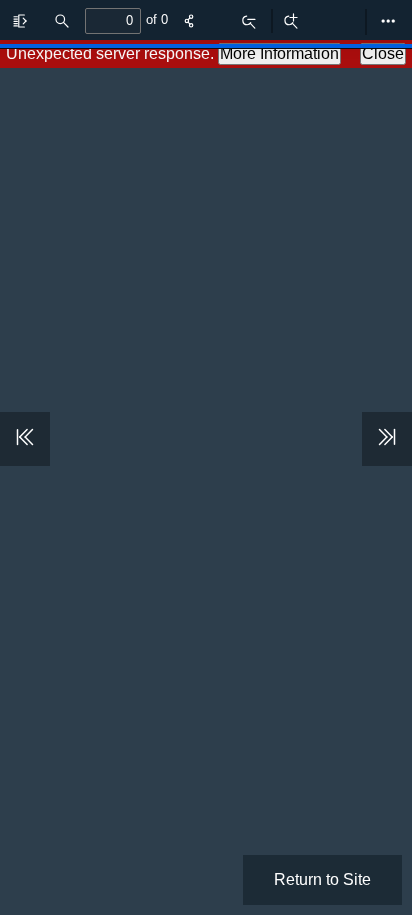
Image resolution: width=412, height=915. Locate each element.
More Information (279, 53)
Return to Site (322, 879)
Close (383, 53)
